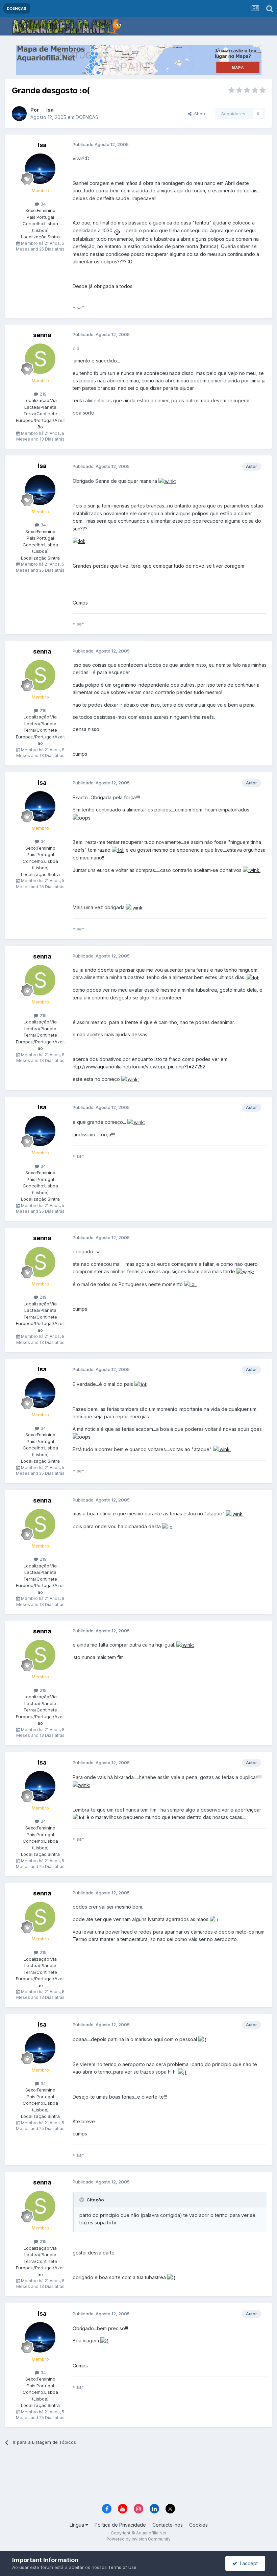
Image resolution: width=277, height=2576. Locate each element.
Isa (50, 110)
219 (42, 394)
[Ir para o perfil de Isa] (19, 114)
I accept (247, 2563)
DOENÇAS (87, 117)
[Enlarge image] (117, 230)
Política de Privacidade (120, 2525)
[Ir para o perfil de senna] (40, 359)
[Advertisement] (138, 2478)
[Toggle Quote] (82, 2200)
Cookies (198, 2525)
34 (43, 204)
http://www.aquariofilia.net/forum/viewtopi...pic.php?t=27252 (139, 1067)
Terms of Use (122, 2567)
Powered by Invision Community (138, 2539)
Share (199, 114)
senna (42, 335)
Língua (78, 2525)
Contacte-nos (168, 2525)
